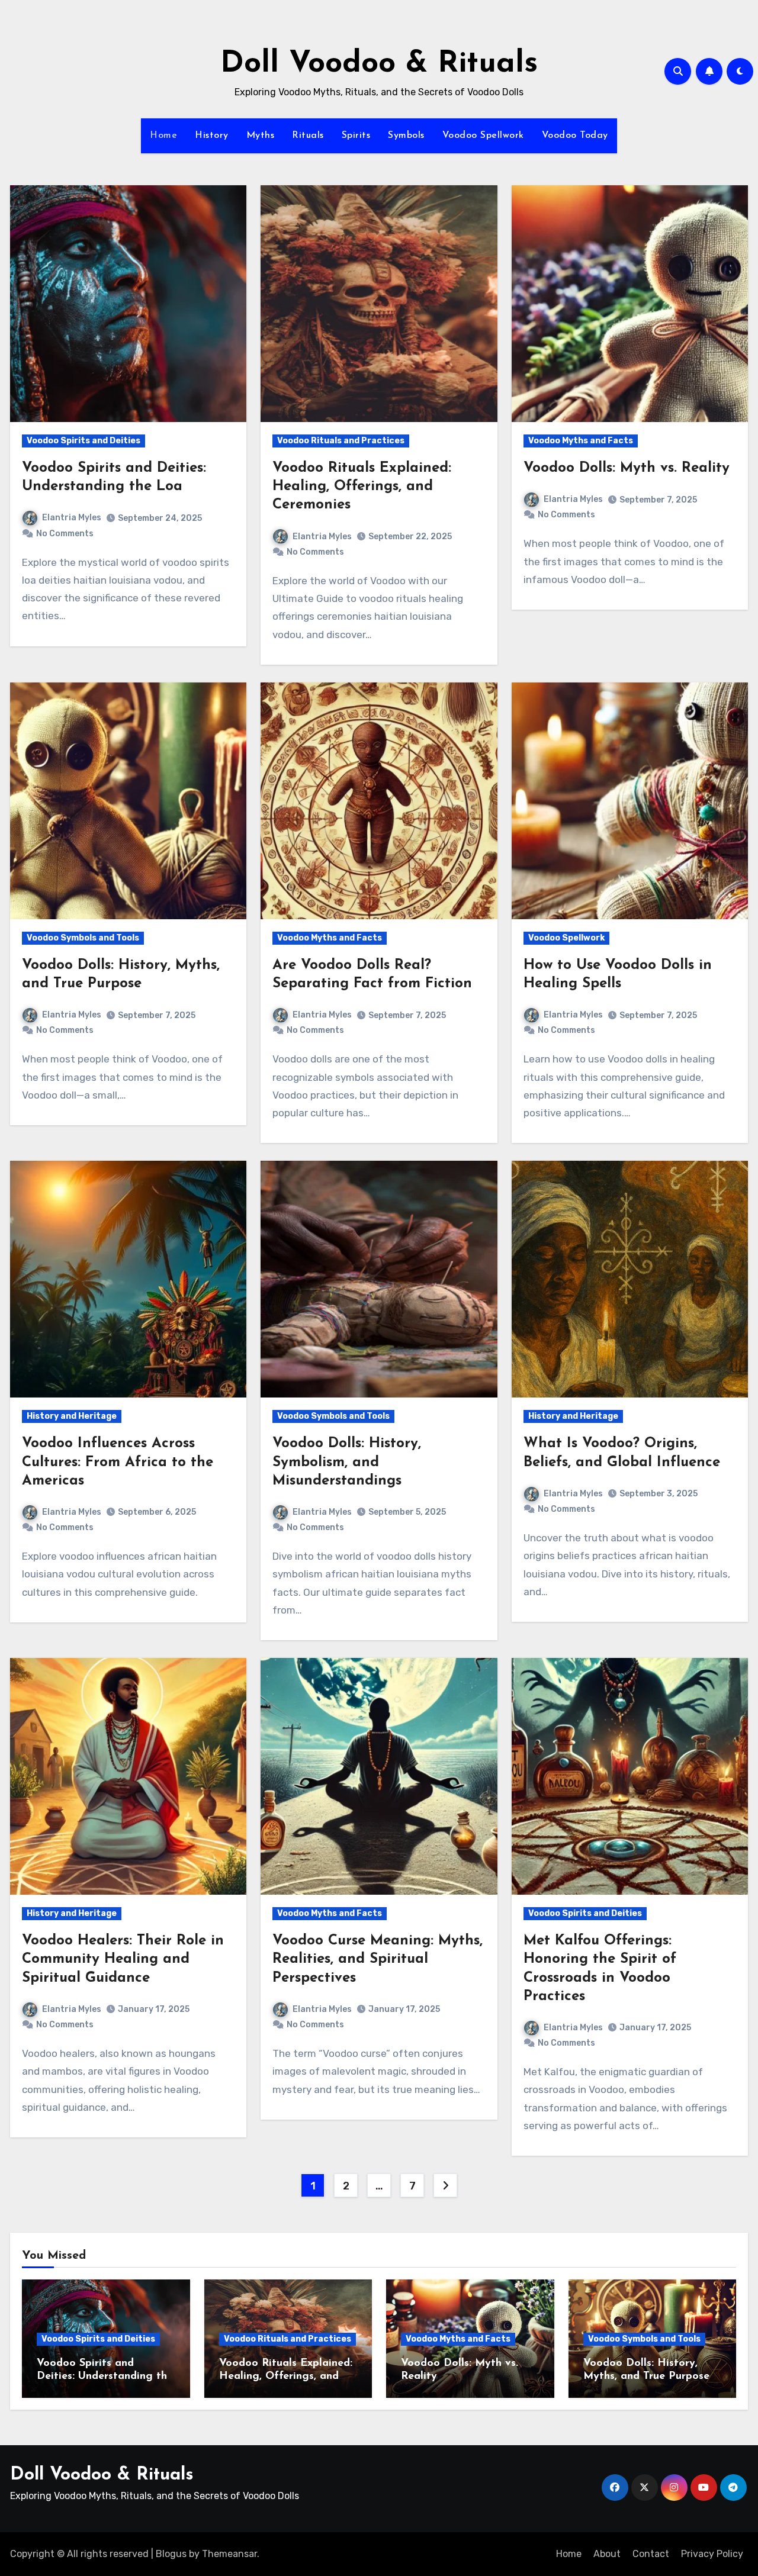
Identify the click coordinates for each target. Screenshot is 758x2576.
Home (163, 136)
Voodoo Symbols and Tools (83, 938)
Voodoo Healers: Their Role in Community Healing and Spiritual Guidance (123, 1959)
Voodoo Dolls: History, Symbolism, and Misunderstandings (347, 1462)
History (212, 136)
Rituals (308, 136)
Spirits (356, 136)
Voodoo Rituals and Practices (341, 441)
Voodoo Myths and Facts (581, 441)
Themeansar (229, 2554)
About (607, 2554)
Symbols (406, 136)
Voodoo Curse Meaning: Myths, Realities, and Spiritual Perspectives (378, 1959)
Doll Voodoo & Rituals (379, 64)
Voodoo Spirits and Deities (83, 441)
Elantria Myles (72, 518)
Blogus (171, 2554)
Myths (261, 136)
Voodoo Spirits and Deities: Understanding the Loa (105, 2376)
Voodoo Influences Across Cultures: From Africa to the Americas (118, 1462)
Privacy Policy (712, 2554)
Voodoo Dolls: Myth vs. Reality (627, 468)
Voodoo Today (575, 136)
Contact (651, 2554)
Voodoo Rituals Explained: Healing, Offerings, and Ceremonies (362, 487)
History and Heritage (72, 1416)
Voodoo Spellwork (483, 136)
